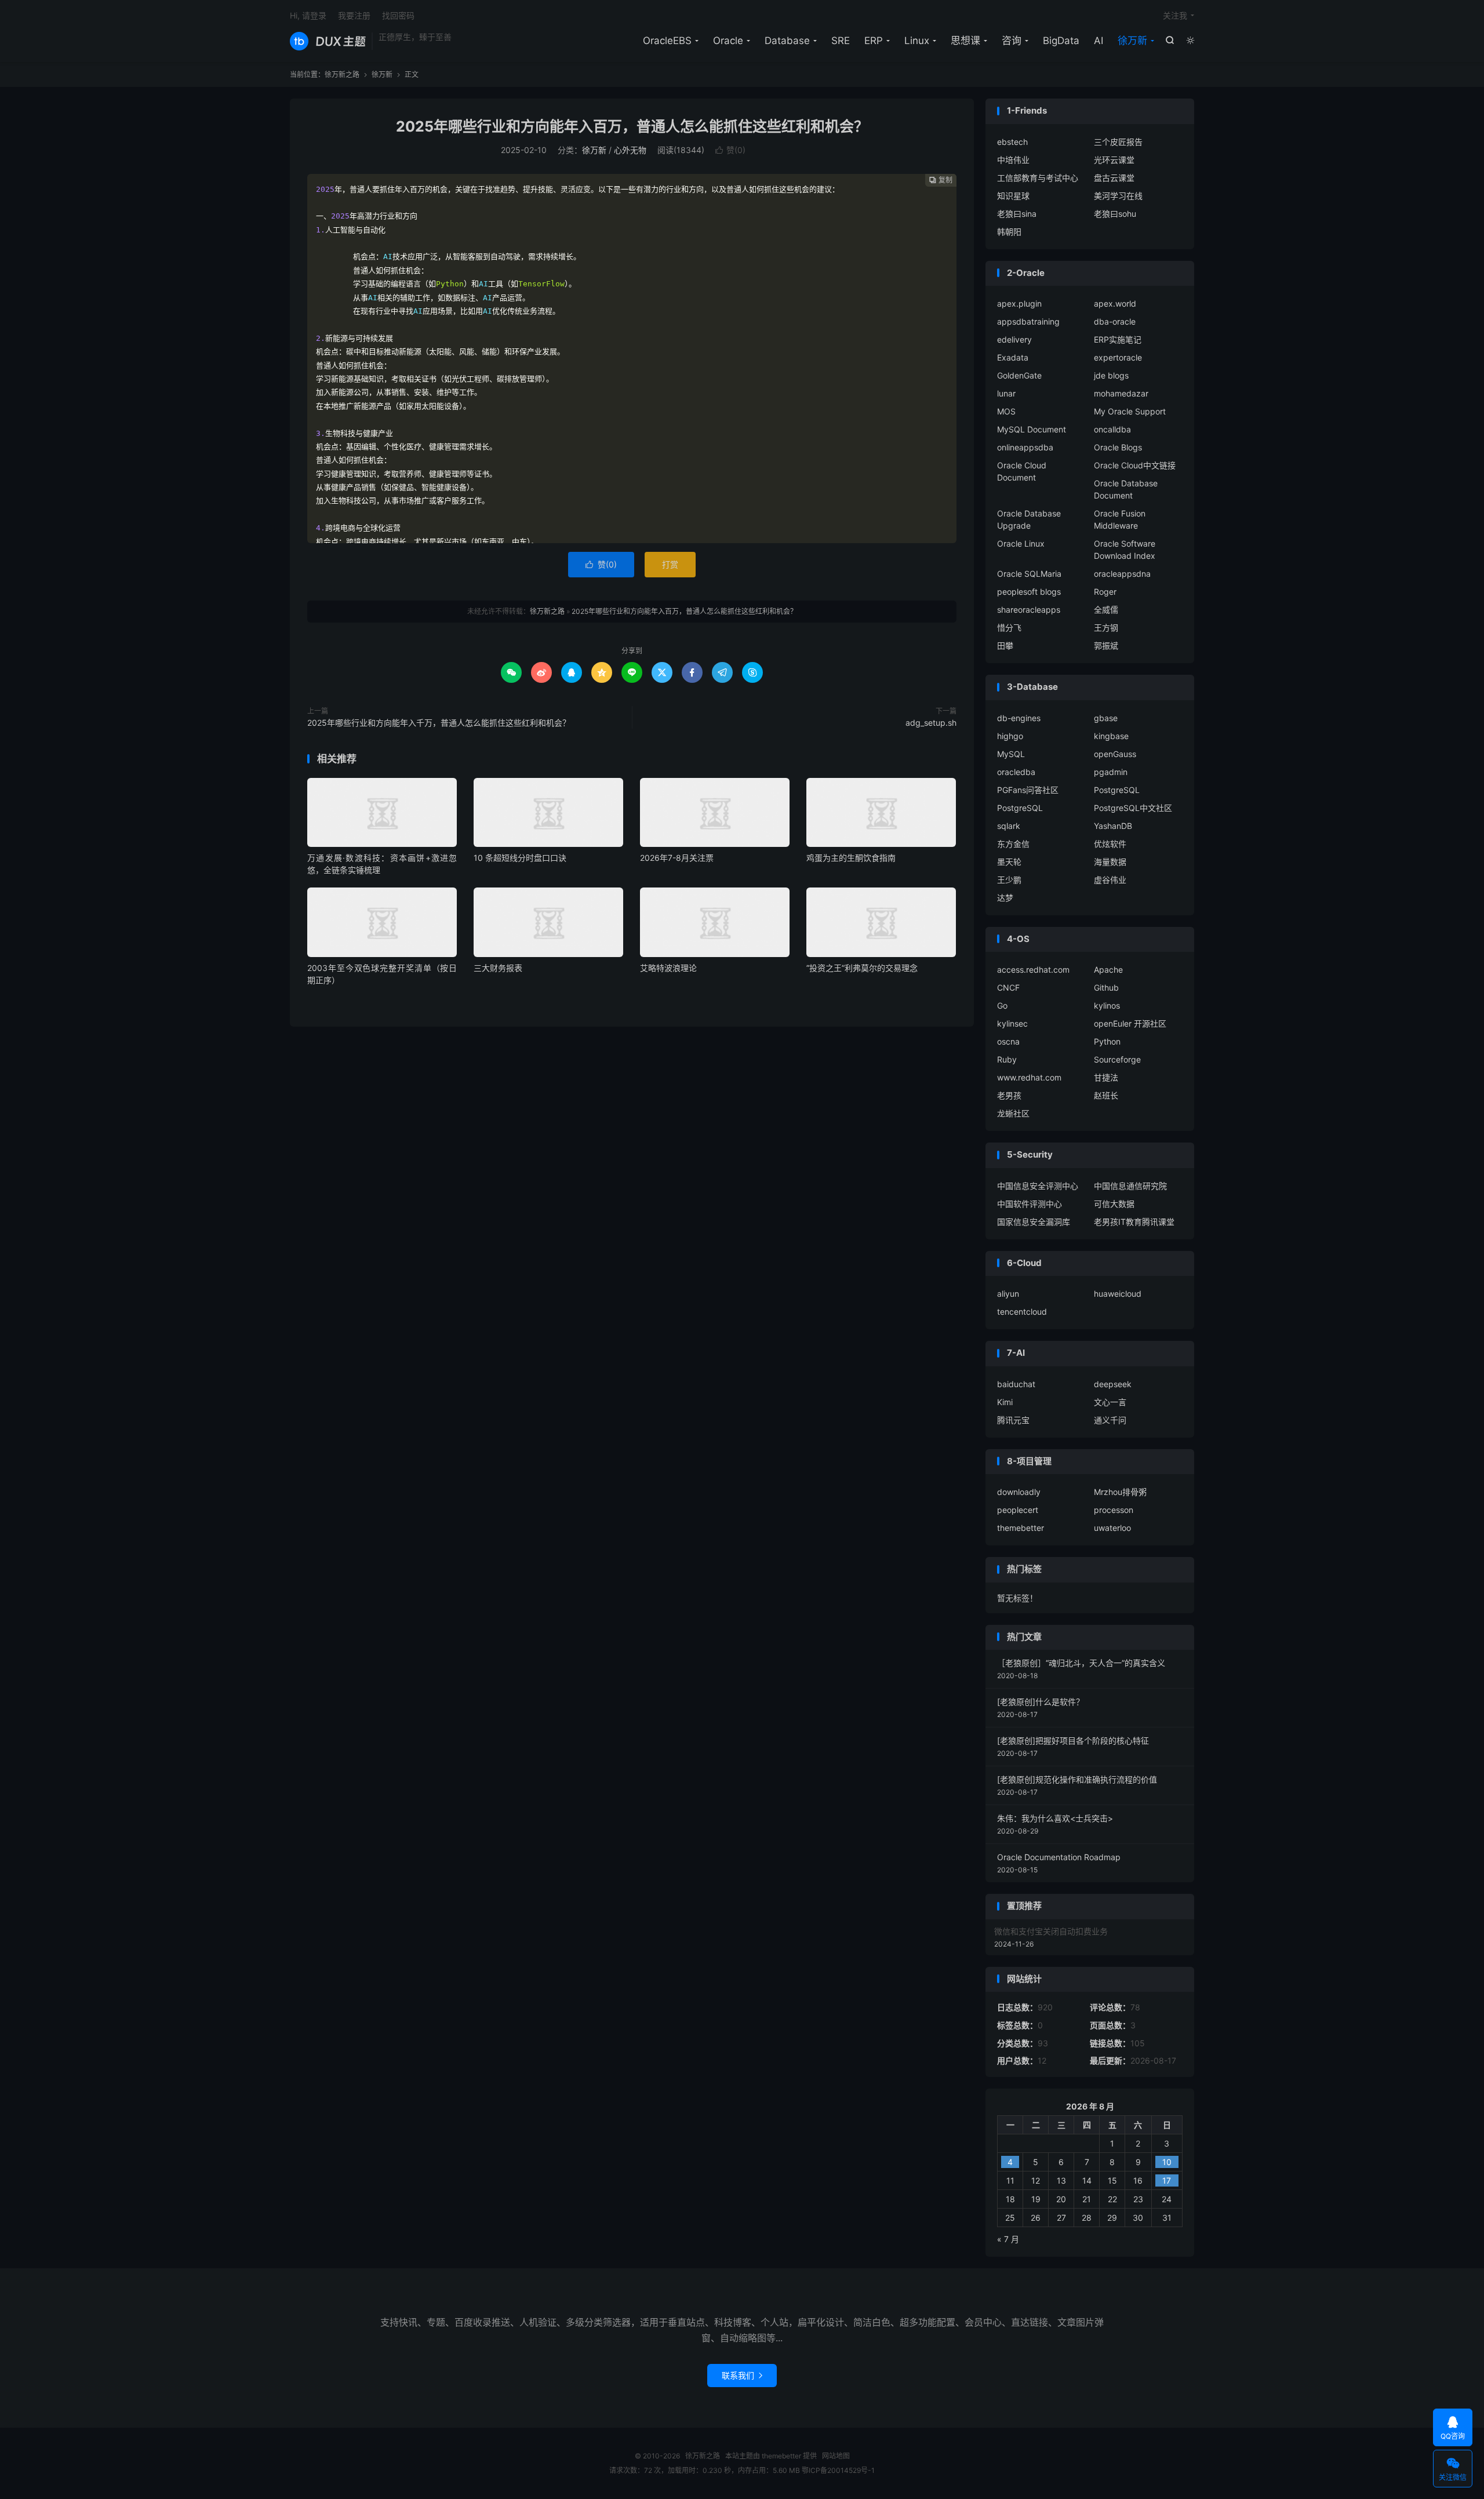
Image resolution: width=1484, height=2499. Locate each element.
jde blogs (1111, 375)
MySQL (1011, 754)
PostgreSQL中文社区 (1133, 808)
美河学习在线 (1118, 196)
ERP (874, 41)
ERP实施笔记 (1118, 339)
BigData (1061, 41)
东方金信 (1013, 844)
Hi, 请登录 (308, 15)
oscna (1008, 1041)
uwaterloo (1112, 1528)
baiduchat (1016, 1384)
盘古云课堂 (1114, 178)
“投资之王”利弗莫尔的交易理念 (862, 968)
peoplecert (1018, 1510)
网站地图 (836, 2456)
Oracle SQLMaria (1029, 574)
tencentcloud (1022, 1312)
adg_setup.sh (931, 723)
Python (1107, 1041)
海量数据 (1110, 862)
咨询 (1012, 41)
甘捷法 (1106, 1077)
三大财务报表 (498, 968)
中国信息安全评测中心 (1038, 1186)
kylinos (1107, 1005)
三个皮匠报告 (1118, 142)
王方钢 (1106, 628)
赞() (730, 150)
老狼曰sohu (1115, 214)
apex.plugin (1019, 303)
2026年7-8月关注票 (677, 858)
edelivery (1014, 339)
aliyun (1008, 1294)
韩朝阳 (1009, 232)
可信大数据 (1114, 1204)
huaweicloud (1118, 1294)
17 (1167, 2180)
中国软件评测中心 (1030, 1204)
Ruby (1007, 1059)
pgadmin (1111, 772)
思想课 (965, 41)
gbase (1106, 718)
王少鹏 (1009, 880)
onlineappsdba (1025, 447)
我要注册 (354, 15)
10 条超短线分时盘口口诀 (520, 858)
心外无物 (630, 150)
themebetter (1021, 1528)
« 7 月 (1008, 2239)
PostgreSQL (1117, 790)
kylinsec (1012, 1023)
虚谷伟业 (1110, 880)
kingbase (1111, 736)
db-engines (1019, 718)
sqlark (1009, 826)
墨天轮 (1009, 862)
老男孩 (1009, 1095)
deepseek (1113, 1384)
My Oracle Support (1130, 411)
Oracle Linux (1021, 543)
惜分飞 (1009, 628)
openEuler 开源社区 (1130, 1023)
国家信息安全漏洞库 (1034, 1222)
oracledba (1016, 772)
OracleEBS (667, 41)
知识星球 (1013, 196)
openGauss (1115, 754)
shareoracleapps (1029, 610)
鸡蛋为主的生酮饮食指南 (851, 858)
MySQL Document (1032, 429)
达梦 (1005, 898)
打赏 (670, 564)
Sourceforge (1117, 1059)
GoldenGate (1019, 375)
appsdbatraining (1028, 321)
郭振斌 (1106, 645)
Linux (917, 41)
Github (1106, 987)
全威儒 (1106, 610)
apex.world (1115, 303)
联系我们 (742, 2375)
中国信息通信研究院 (1130, 1186)
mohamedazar (1121, 393)
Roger (1105, 592)
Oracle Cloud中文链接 (1135, 465)
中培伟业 (1013, 160)
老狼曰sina (1017, 214)
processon (1114, 1510)
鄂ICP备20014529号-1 (838, 2470)
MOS (1006, 411)
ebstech (1012, 142)
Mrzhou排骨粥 (1120, 1492)
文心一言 (1110, 1402)
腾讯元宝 (1013, 1420)
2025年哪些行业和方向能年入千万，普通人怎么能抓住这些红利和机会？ (439, 723)
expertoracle (1118, 357)
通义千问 (1110, 1420)
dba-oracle (1115, 321)
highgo (1010, 736)
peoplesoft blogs (1029, 592)
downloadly (1019, 1492)
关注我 (1175, 15)
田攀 (1005, 645)
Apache (1108, 970)
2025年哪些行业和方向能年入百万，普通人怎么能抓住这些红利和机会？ (632, 126)
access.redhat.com (1033, 970)
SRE (841, 41)
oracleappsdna (1122, 574)
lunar (1006, 393)
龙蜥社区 (1013, 1113)
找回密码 (398, 15)
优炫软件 (1110, 844)
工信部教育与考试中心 (1038, 178)
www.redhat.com (1029, 1077)
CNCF (1008, 987)
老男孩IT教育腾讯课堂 (1134, 1222)
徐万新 (1132, 41)
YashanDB (1113, 826)
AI (1099, 41)
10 (1167, 2162)
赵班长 (1106, 1095)
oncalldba (1112, 429)
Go (1002, 1005)
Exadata (1013, 357)
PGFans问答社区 (1028, 790)
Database (787, 41)
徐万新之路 (328, 41)
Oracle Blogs (1118, 447)
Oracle (728, 41)
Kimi (1005, 1402)
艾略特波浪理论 (668, 968)
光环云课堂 (1114, 160)
